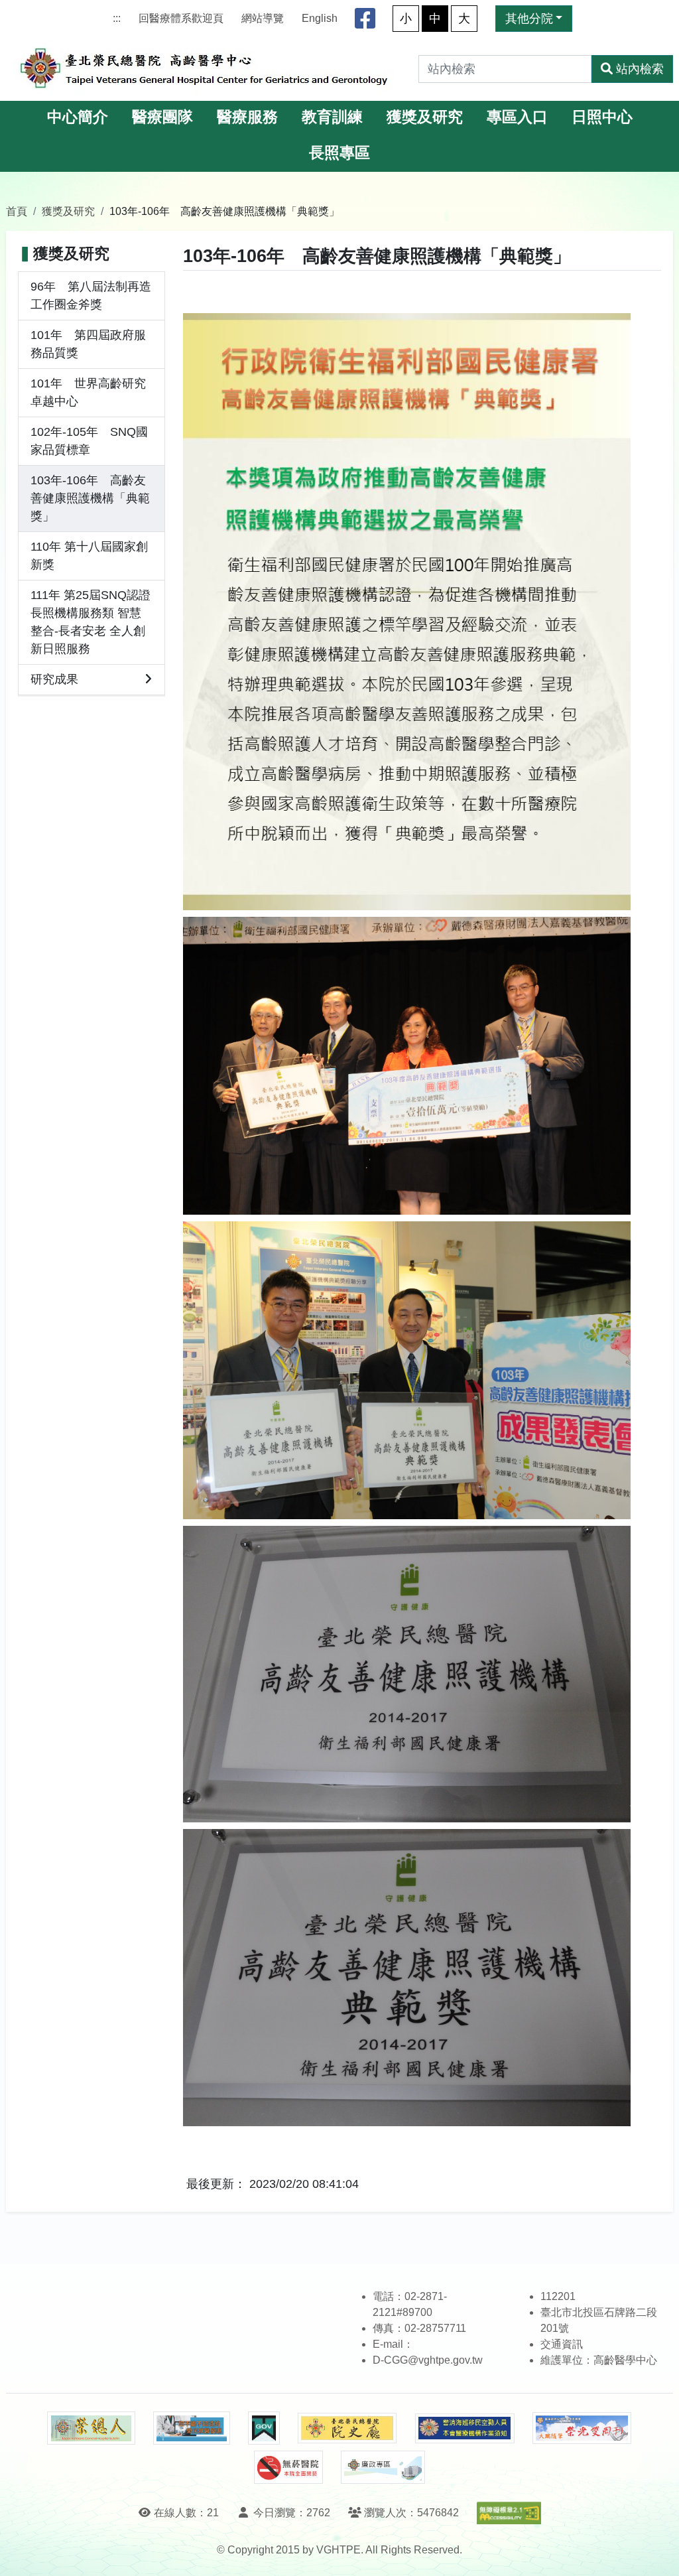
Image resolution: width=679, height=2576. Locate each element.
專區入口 (517, 117)
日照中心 (602, 117)
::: (117, 18)
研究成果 (54, 679)
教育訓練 (332, 117)
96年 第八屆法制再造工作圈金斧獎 (91, 296)
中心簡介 (78, 117)
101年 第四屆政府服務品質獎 (88, 344)
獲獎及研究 (425, 117)
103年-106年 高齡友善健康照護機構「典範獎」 (90, 498)
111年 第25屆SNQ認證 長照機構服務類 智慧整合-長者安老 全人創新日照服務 (91, 622)
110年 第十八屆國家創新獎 (89, 556)
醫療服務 (247, 117)
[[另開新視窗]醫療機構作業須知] (465, 2428)
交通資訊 (562, 2344)
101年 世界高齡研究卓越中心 (88, 392)
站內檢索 (640, 69)
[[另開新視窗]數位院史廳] (347, 2428)
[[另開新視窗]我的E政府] (264, 2428)
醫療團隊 (162, 117)
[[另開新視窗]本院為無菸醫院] (288, 2467)
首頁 (17, 211)
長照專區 (339, 153)
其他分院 (529, 19)
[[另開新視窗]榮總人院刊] (91, 2428)
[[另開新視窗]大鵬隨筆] (582, 2428)
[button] (657, 2552)
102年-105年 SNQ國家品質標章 (89, 441)
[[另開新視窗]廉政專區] (383, 2467)
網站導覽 (263, 18)
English (320, 18)
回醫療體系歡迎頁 (181, 18)
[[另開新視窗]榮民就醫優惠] (192, 2428)
